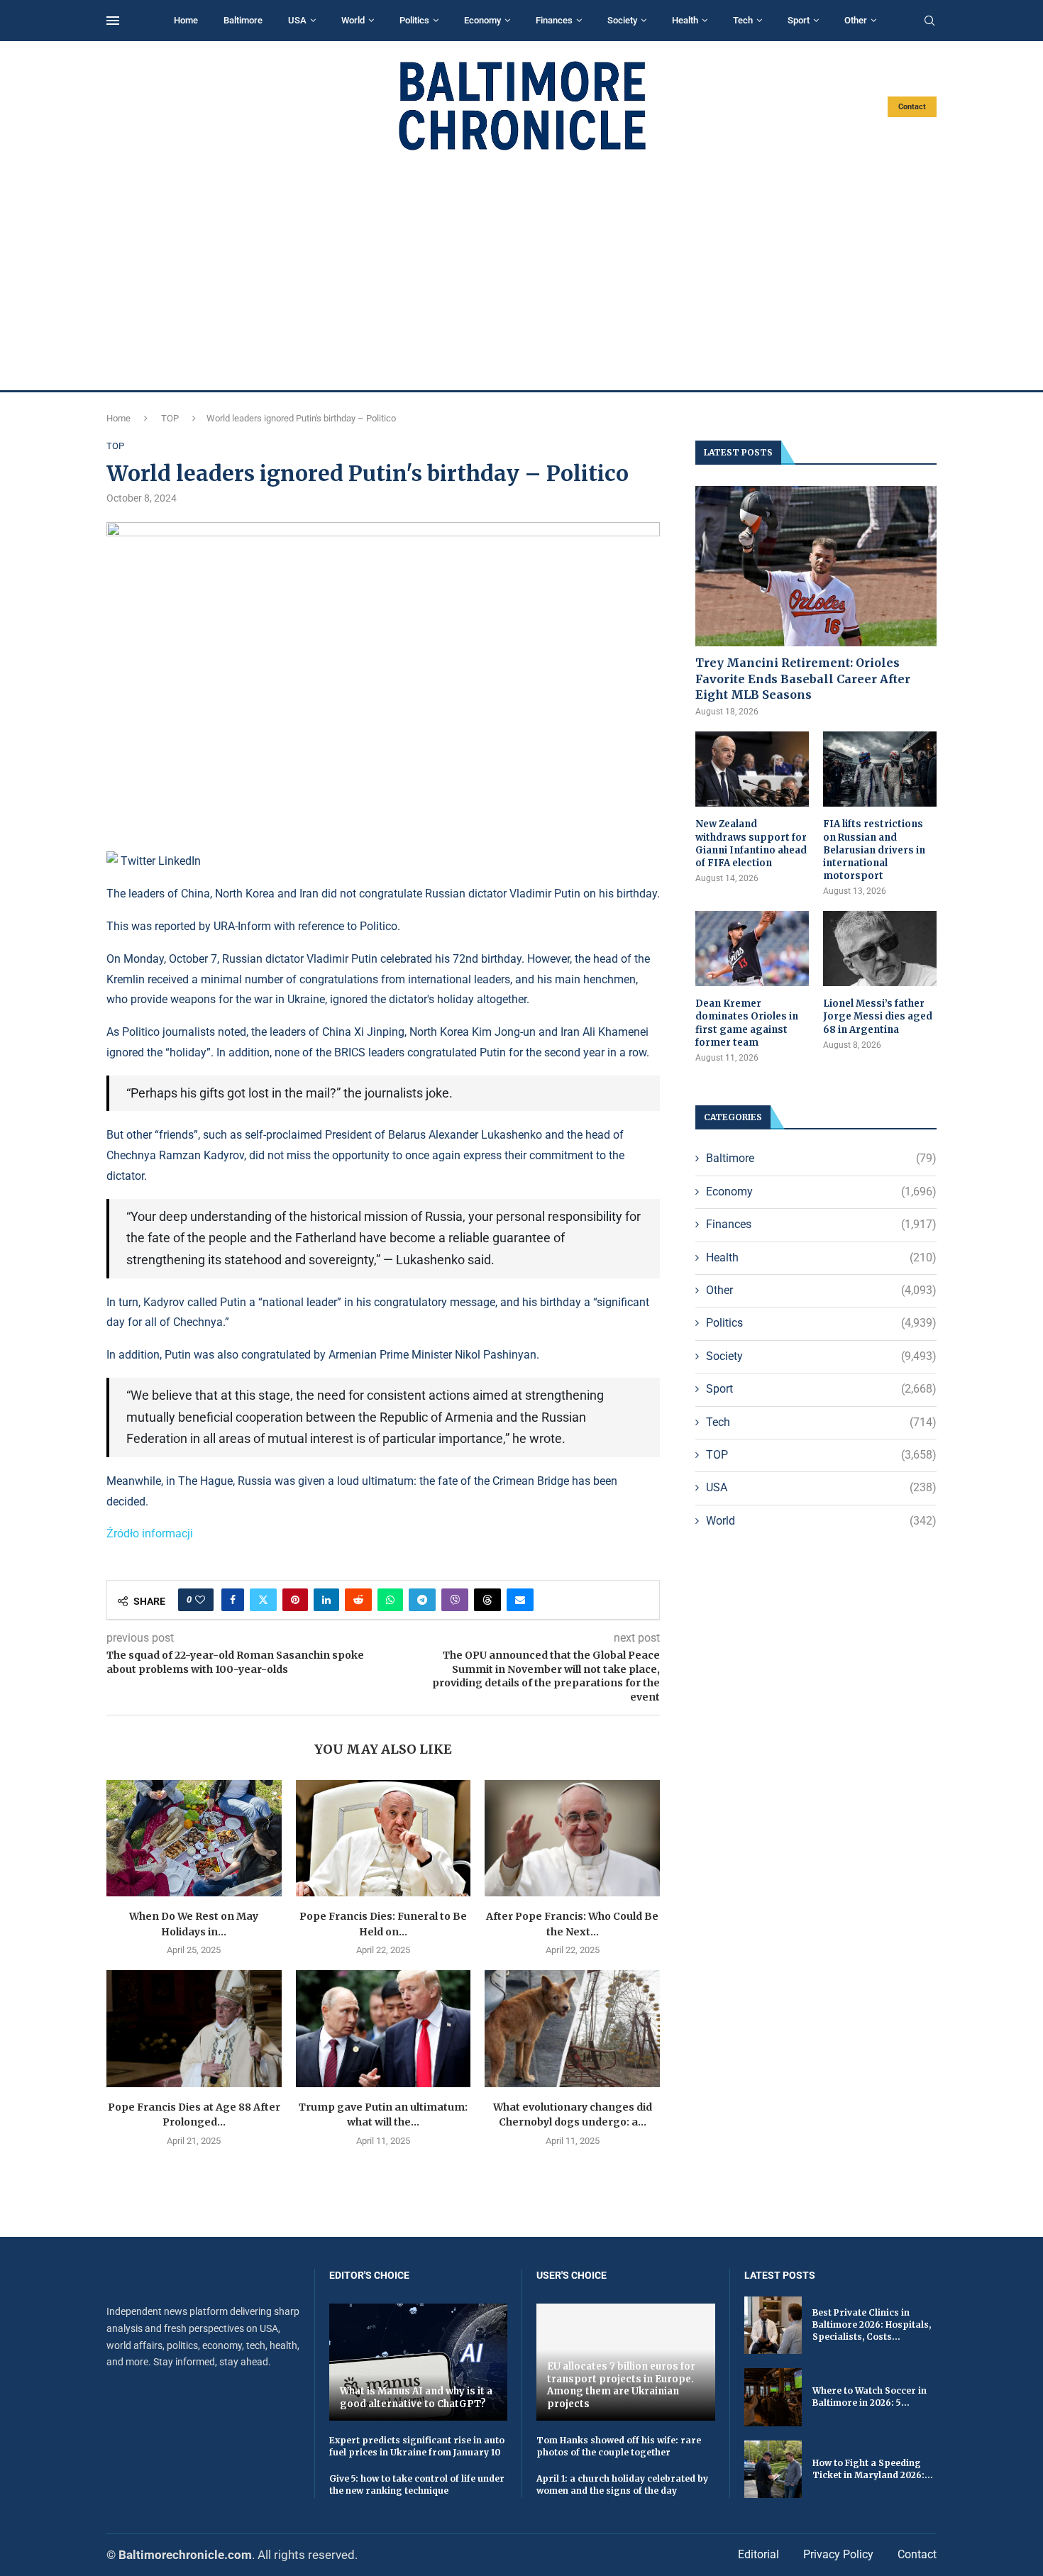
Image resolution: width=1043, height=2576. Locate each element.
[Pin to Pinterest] (295, 1600)
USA (297, 20)
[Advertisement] (521, 271)
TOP (170, 418)
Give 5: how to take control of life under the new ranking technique (417, 2484)
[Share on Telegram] (422, 1600)
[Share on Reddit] (358, 1600)
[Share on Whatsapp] (390, 1600)
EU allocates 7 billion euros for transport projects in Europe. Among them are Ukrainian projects (621, 2385)
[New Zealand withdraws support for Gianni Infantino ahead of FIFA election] (752, 769)
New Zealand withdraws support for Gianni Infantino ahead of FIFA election (751, 844)
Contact (912, 107)
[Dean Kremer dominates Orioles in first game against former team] (752, 949)
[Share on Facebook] (233, 1600)
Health (685, 20)
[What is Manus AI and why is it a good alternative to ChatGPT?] (419, 2362)
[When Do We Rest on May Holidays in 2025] (194, 1838)
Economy (482, 20)
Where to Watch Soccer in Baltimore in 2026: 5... (870, 2397)
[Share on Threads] (487, 1600)
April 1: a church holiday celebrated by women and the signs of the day (622, 2484)
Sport (799, 20)
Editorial (758, 2554)
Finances (554, 20)
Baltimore (243, 20)
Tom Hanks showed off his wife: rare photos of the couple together (619, 2446)
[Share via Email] (520, 1600)
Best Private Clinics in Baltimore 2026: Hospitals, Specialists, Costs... (872, 2325)
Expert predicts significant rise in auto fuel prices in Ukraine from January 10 (417, 2446)
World (353, 20)
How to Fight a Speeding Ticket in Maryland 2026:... (873, 2469)
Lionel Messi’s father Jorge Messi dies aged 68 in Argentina (878, 1016)
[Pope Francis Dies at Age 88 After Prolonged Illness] (194, 2028)
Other (856, 20)
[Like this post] (200, 1600)
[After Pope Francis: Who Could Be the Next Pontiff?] (572, 1838)
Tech (743, 20)
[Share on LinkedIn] (326, 1600)
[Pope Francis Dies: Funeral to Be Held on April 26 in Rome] (383, 1838)
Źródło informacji (150, 1533)
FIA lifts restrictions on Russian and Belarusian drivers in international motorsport (874, 850)
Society (622, 20)
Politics (414, 20)
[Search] (929, 21)
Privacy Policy (838, 2554)
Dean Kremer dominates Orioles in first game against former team (747, 1023)
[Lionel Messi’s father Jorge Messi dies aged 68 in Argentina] (880, 949)
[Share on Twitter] (263, 1600)
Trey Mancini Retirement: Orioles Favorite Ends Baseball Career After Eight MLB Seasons (803, 679)
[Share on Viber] (455, 1600)
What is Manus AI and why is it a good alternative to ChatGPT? (416, 2398)
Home (186, 20)
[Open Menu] (113, 21)
